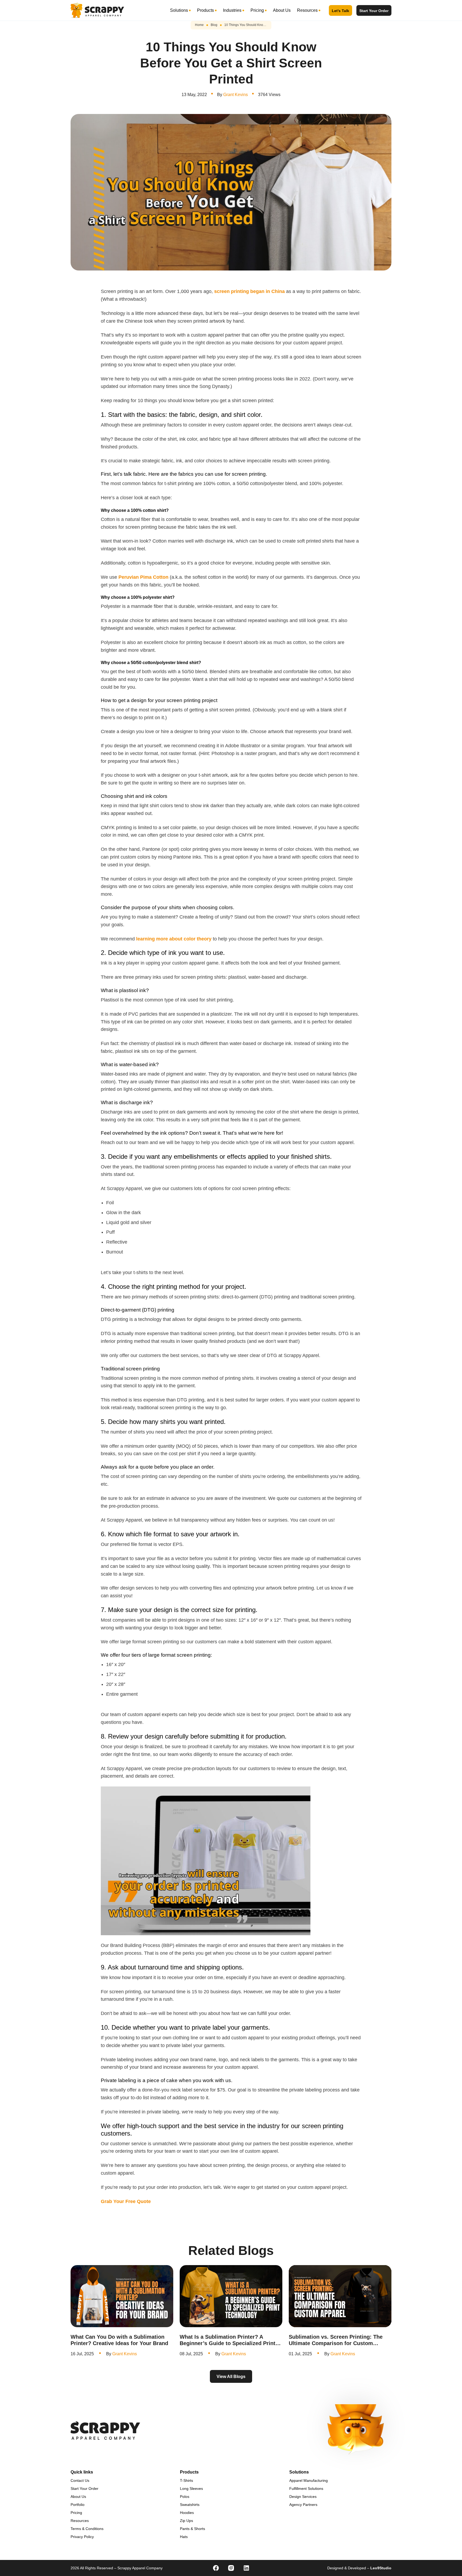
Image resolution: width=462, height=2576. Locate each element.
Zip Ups (186, 2521)
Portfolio (78, 2505)
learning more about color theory (174, 939)
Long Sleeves (191, 2489)
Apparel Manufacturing (309, 2480)
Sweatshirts (190, 2505)
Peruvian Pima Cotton (143, 577)
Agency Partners (303, 2505)
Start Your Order (374, 11)
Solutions (179, 10)
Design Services (303, 2497)
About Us (282, 10)
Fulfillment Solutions (306, 2489)
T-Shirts (186, 2480)
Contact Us (80, 2480)
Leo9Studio (381, 2568)
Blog (214, 25)
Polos (185, 2497)
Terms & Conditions (87, 2529)
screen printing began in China (249, 291)
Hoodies (187, 2513)
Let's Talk (340, 11)
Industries (232, 10)
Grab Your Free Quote (126, 2201)
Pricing (257, 10)
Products (205, 10)
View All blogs (231, 2377)
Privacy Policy (82, 2537)
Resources (307, 10)
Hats (184, 2537)
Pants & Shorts (192, 2529)
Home (199, 25)
